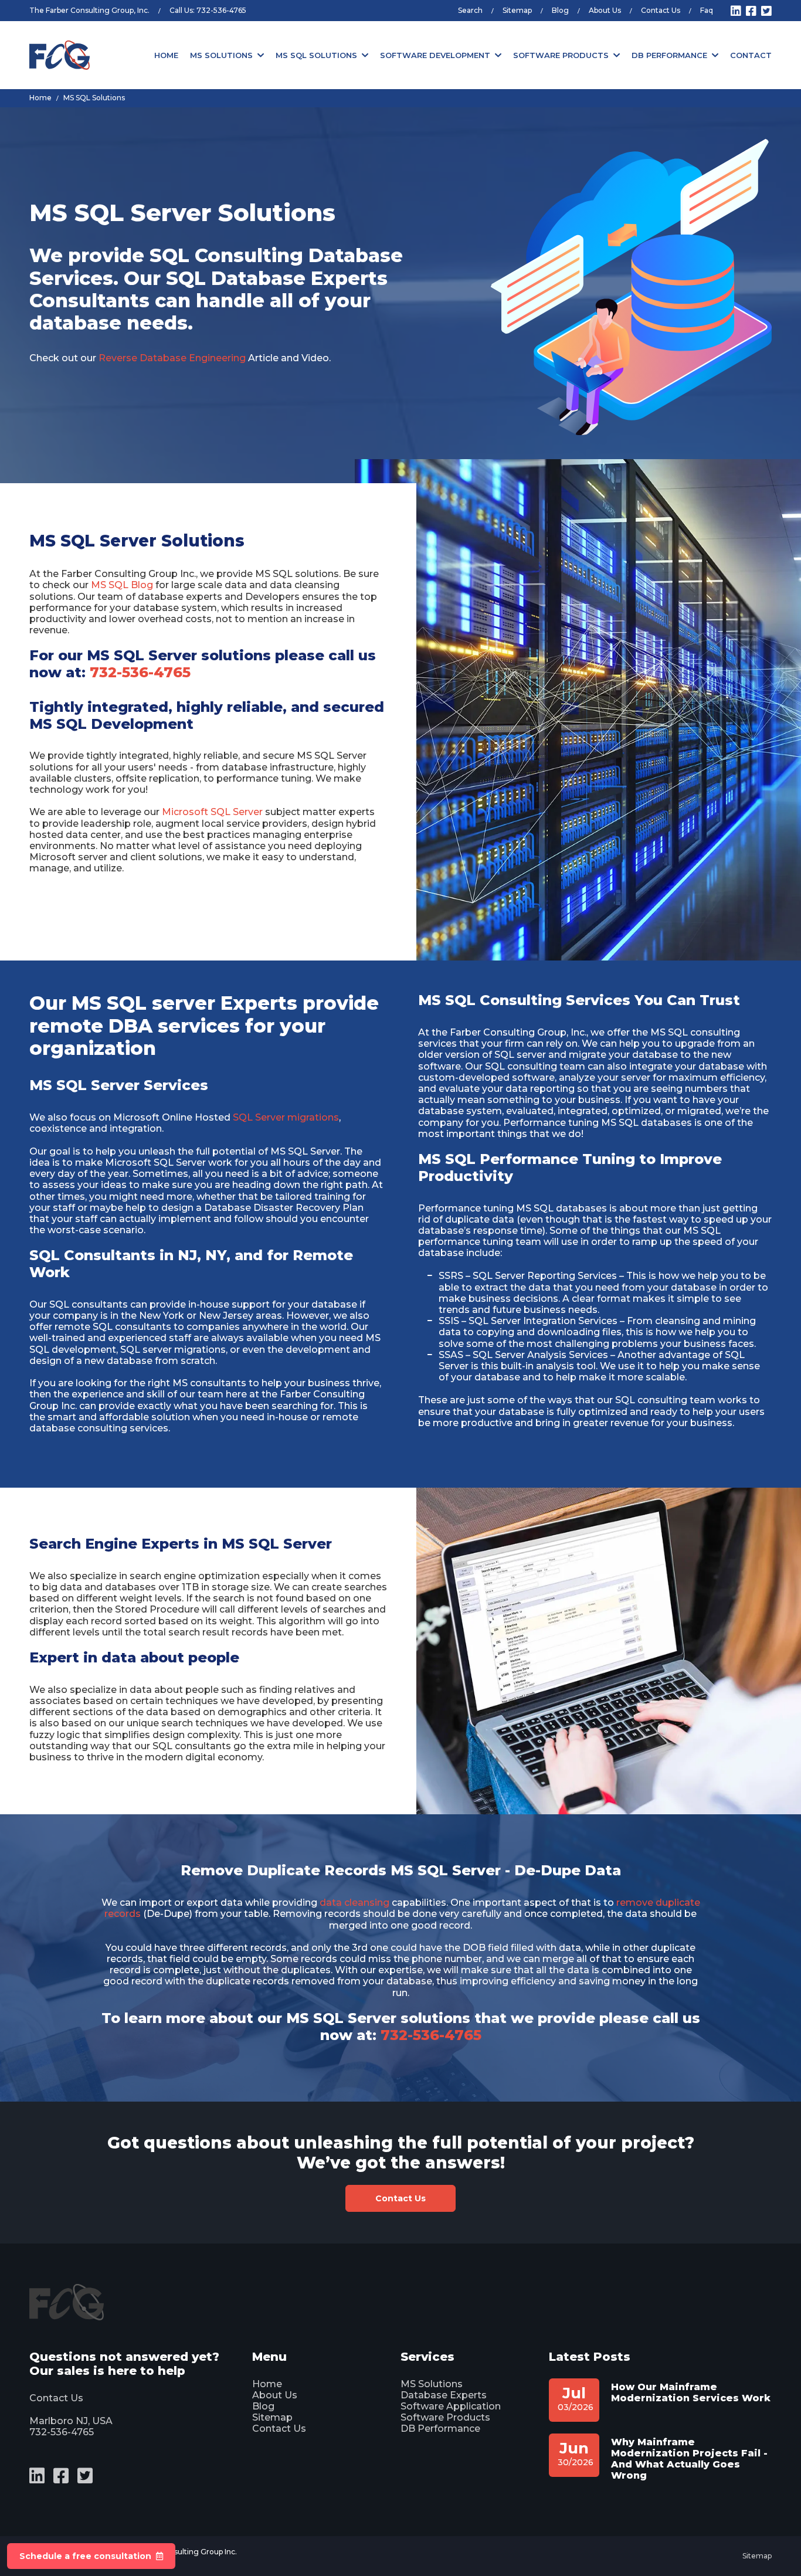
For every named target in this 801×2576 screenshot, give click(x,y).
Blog (560, 10)
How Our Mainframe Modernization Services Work (691, 2392)
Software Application (451, 2406)
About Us (605, 10)
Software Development (435, 55)
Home (166, 55)
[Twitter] (766, 11)
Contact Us (661, 10)
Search (470, 10)
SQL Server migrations (286, 1117)
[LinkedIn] (736, 11)
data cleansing (354, 1903)
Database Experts (444, 2395)
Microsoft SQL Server (212, 812)
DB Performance (669, 55)
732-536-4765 (221, 10)
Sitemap (517, 10)
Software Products (561, 55)
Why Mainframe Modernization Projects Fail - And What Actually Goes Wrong (689, 2459)
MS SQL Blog (122, 585)
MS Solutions (221, 55)
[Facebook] (751, 11)
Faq (707, 10)
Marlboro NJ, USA (71, 2421)
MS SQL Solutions (316, 55)
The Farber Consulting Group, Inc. (89, 10)
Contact (751, 55)
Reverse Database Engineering (172, 358)
